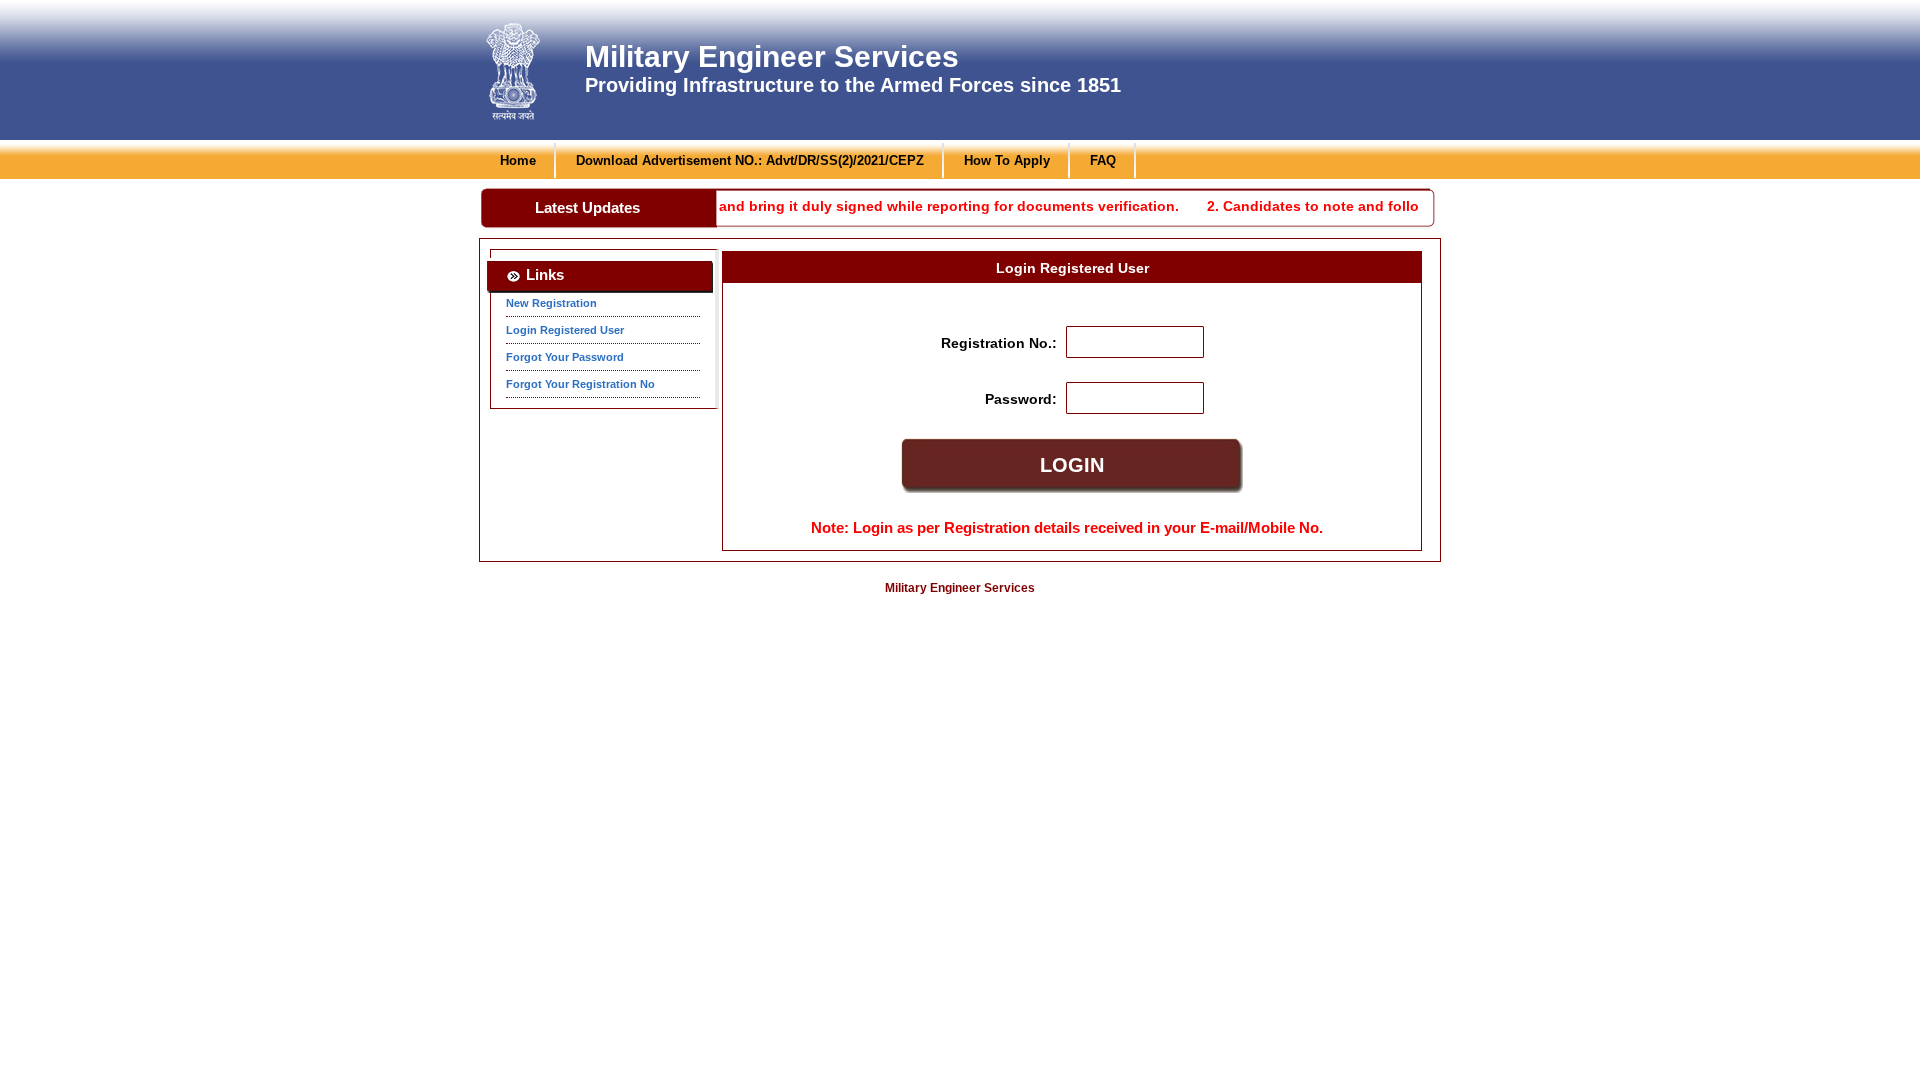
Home (518, 160)
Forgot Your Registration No (580, 384)
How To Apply (1007, 160)
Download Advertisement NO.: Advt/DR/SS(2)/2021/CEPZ (750, 160)
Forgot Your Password (565, 357)
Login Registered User (565, 330)
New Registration (551, 303)
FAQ (1103, 160)
